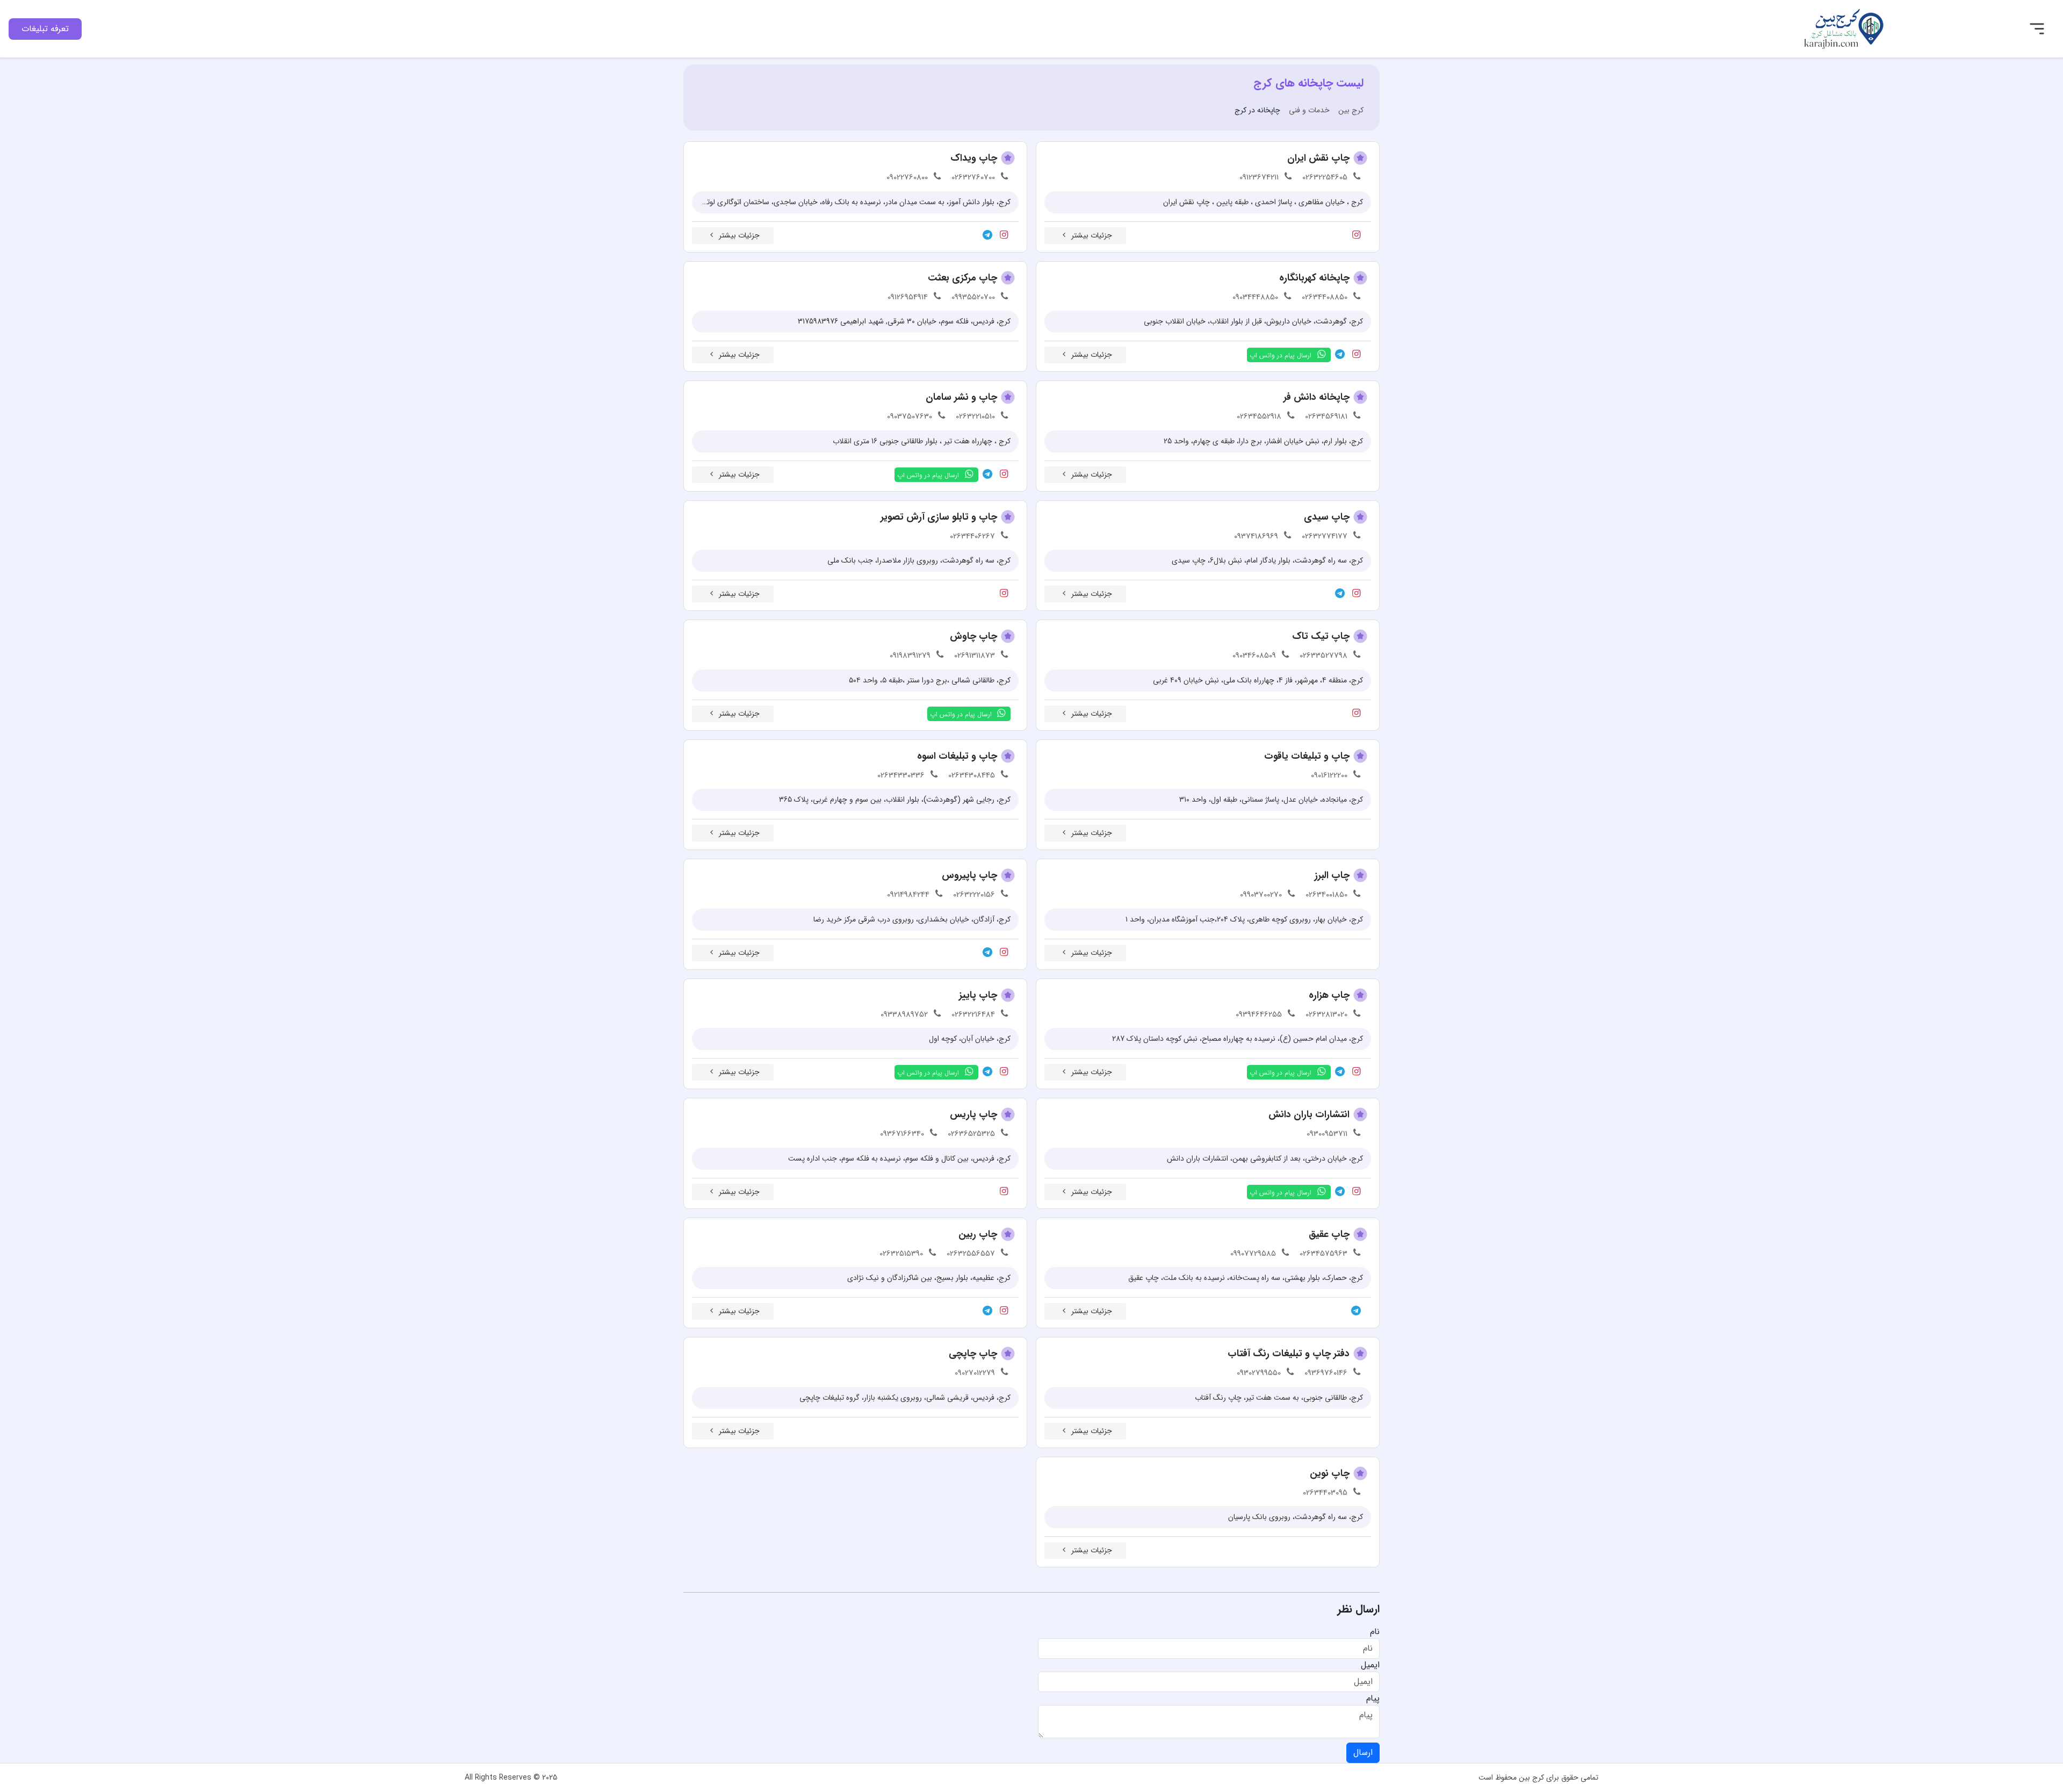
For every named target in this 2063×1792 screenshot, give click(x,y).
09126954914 (908, 297)
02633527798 (1323, 656)
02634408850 (1325, 297)
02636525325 (971, 1134)
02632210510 (975, 416)
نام (1375, 1632)
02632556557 (971, 1254)
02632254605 (1325, 177)
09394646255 (1259, 1014)
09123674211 (1259, 177)
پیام (1373, 1699)
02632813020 (1326, 1014)
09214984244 (908, 895)
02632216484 (973, 1014)
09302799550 (1259, 1373)
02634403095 (1325, 1493)
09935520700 (973, 297)
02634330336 (901, 775)
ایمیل (1370, 1665)
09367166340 (902, 1134)
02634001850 (1326, 895)
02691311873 (975, 656)
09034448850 (1255, 297)
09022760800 (907, 177)
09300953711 (1327, 1134)
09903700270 (1261, 895)
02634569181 (1326, 416)
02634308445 (972, 775)
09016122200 (1329, 775)
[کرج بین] (1844, 28)
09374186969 (1256, 536)
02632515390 (901, 1254)
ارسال (1363, 1753)
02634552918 (1259, 416)
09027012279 (975, 1373)
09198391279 (910, 656)
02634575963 (1323, 1254)
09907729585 (1253, 1254)
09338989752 (904, 1014)
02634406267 (972, 536)
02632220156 (974, 895)
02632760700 (973, 177)
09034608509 (1254, 656)
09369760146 (1326, 1373)
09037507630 (910, 416)
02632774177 (1325, 536)
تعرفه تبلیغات (45, 29)
